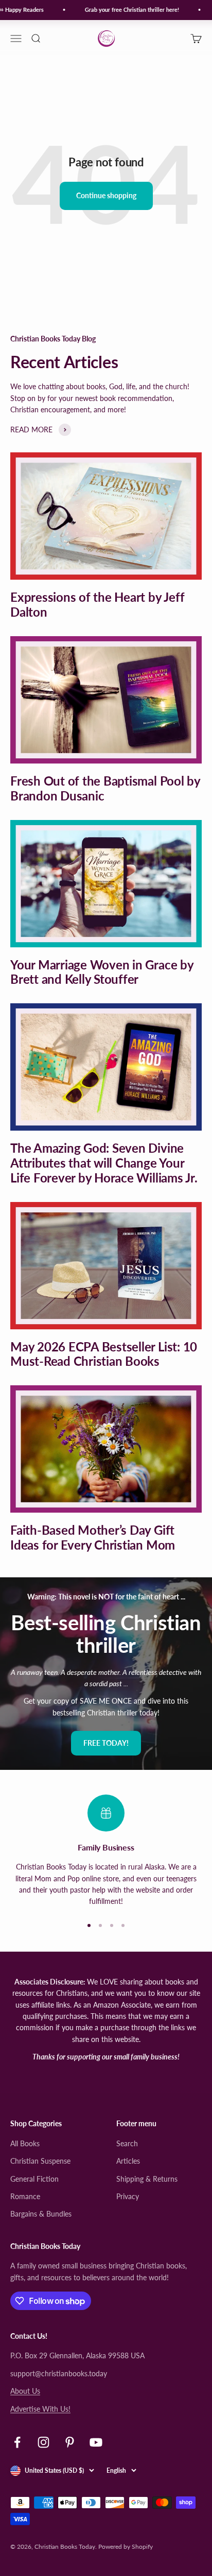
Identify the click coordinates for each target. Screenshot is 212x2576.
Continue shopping (106, 195)
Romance (25, 2196)
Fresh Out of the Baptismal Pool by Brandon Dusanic (105, 788)
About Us (25, 2391)
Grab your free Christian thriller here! (127, 9)
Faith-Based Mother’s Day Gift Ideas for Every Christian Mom (93, 1537)
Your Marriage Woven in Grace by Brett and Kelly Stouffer (102, 972)
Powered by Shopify (126, 2546)
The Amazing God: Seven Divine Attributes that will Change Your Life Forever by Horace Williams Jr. (104, 1163)
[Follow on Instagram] (43, 2442)
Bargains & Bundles (41, 2214)
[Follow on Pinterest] (70, 2442)
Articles (128, 2161)
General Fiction (34, 2179)
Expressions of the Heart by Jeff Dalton (97, 604)
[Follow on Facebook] (17, 2442)
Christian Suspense (40, 2161)
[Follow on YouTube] (96, 2442)
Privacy (128, 2196)
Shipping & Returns (147, 2179)
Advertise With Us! (40, 2409)
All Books (25, 2143)
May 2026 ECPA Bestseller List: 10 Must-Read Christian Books (104, 1354)
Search (127, 2143)
